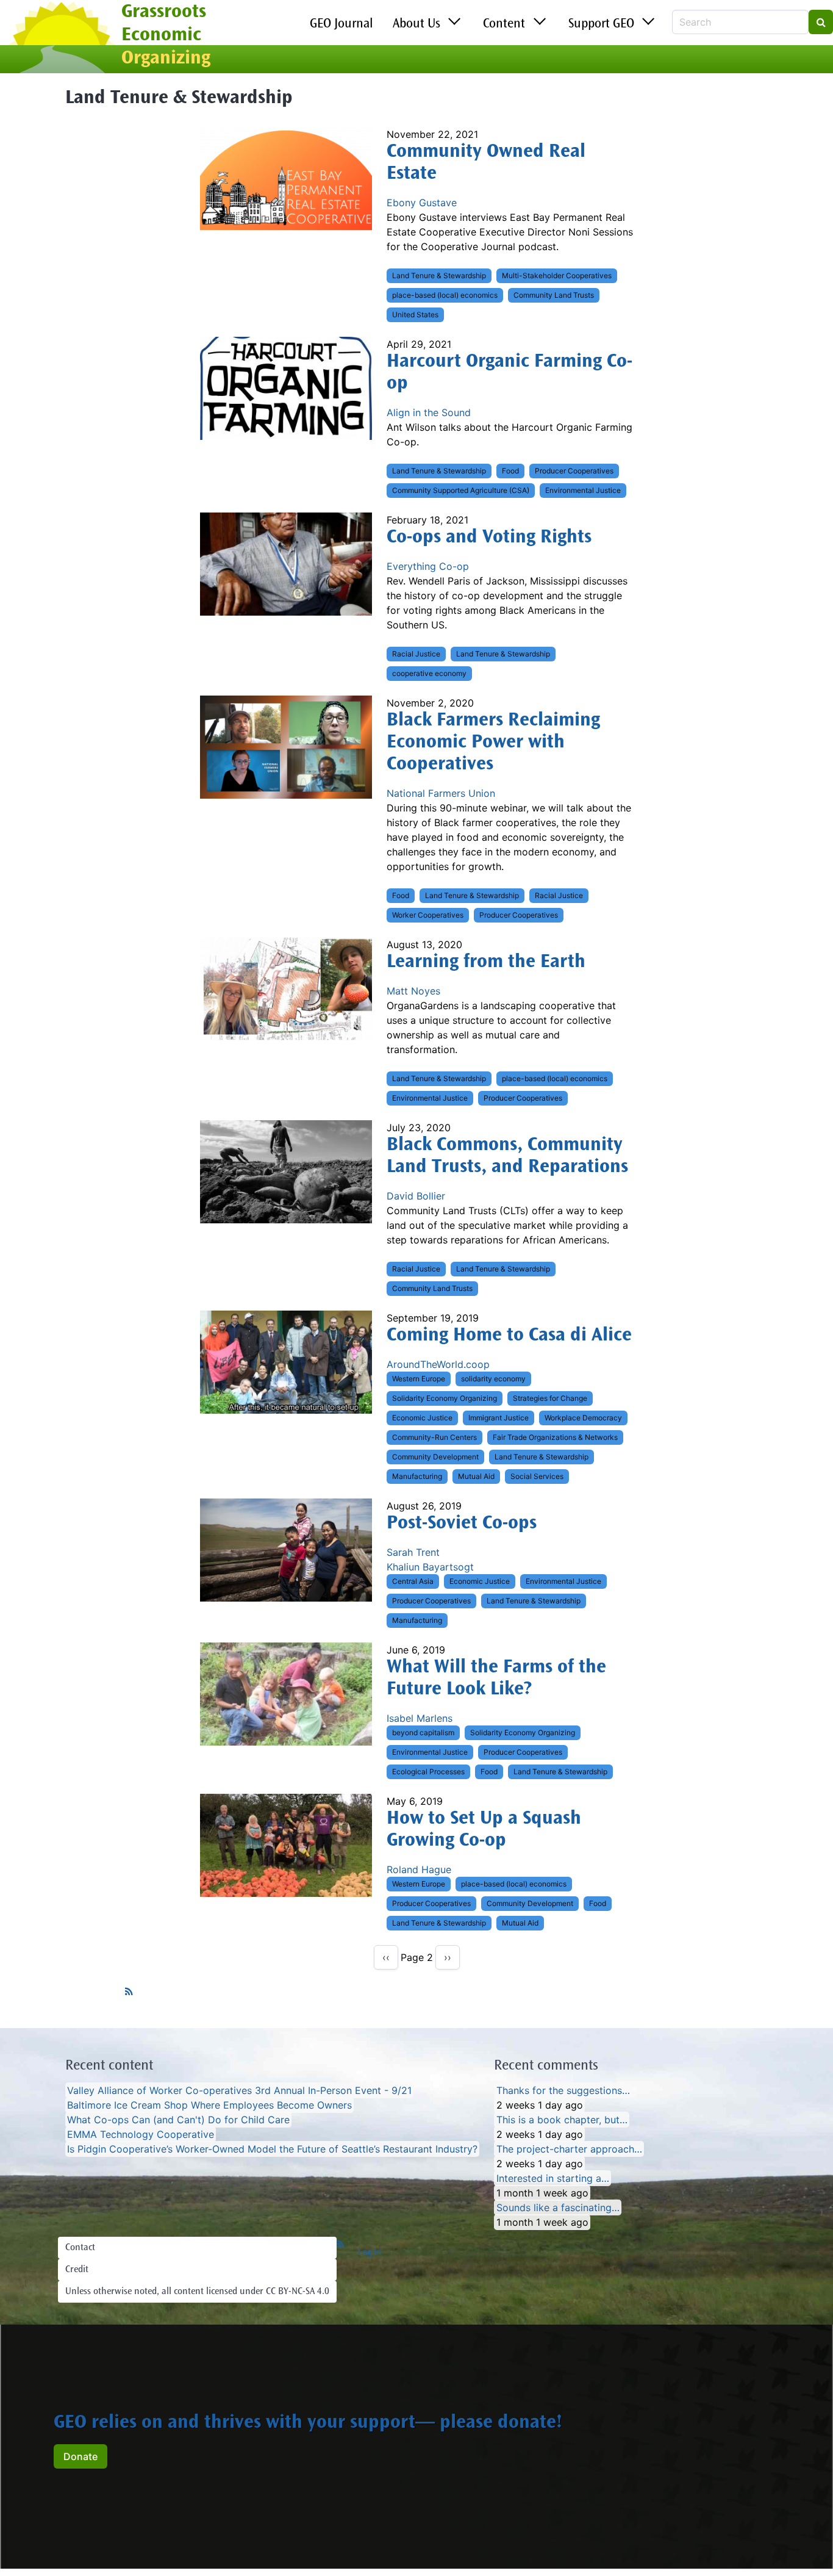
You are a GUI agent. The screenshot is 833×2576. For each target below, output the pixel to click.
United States (415, 315)
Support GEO (601, 24)
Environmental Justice (583, 490)
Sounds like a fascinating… (558, 2207)
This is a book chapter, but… (562, 2120)
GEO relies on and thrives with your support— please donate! (308, 2423)
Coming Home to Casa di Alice (509, 1336)
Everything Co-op (428, 566)
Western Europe (419, 1379)
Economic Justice (422, 1418)
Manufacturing (417, 1476)
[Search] (821, 22)
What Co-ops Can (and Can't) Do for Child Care (178, 2120)
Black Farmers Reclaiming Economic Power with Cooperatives (493, 743)
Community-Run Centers (434, 1437)
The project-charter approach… (569, 2149)
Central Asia (413, 1581)
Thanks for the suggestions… (563, 2090)
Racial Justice (416, 654)
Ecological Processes (428, 1772)
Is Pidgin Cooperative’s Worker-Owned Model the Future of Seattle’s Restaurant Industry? (272, 2149)
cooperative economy (429, 673)
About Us (416, 24)
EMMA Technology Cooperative (141, 2134)
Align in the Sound (429, 412)
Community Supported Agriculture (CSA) (461, 490)
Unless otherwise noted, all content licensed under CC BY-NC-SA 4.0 (197, 2292)
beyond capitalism (423, 1732)
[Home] (61, 38)
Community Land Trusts (554, 295)
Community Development (435, 1457)
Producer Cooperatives (574, 471)
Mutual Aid (476, 1476)
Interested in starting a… (553, 2178)
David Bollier (416, 1196)
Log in (370, 2253)
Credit (77, 2270)
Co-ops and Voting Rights (489, 538)
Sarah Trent (413, 1552)
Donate (80, 2456)
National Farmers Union (441, 793)
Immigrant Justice (499, 1418)
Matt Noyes (413, 991)
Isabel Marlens (420, 1718)
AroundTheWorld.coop (438, 1364)
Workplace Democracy (583, 1418)
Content (504, 24)
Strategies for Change (550, 1398)
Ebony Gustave (422, 203)
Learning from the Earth (486, 963)
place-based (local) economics (445, 295)
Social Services (537, 1476)
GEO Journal (341, 24)
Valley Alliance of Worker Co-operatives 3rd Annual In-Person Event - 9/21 (239, 2090)
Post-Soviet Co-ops (462, 1524)
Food (510, 471)
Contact (80, 2248)
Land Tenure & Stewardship (439, 275)
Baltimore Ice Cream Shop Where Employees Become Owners (209, 2105)
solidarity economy (493, 1379)
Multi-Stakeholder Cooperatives (557, 275)
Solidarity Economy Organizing (445, 1398)
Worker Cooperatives (428, 915)
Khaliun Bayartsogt (430, 1567)
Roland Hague (419, 1869)
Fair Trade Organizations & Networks (555, 1437)
